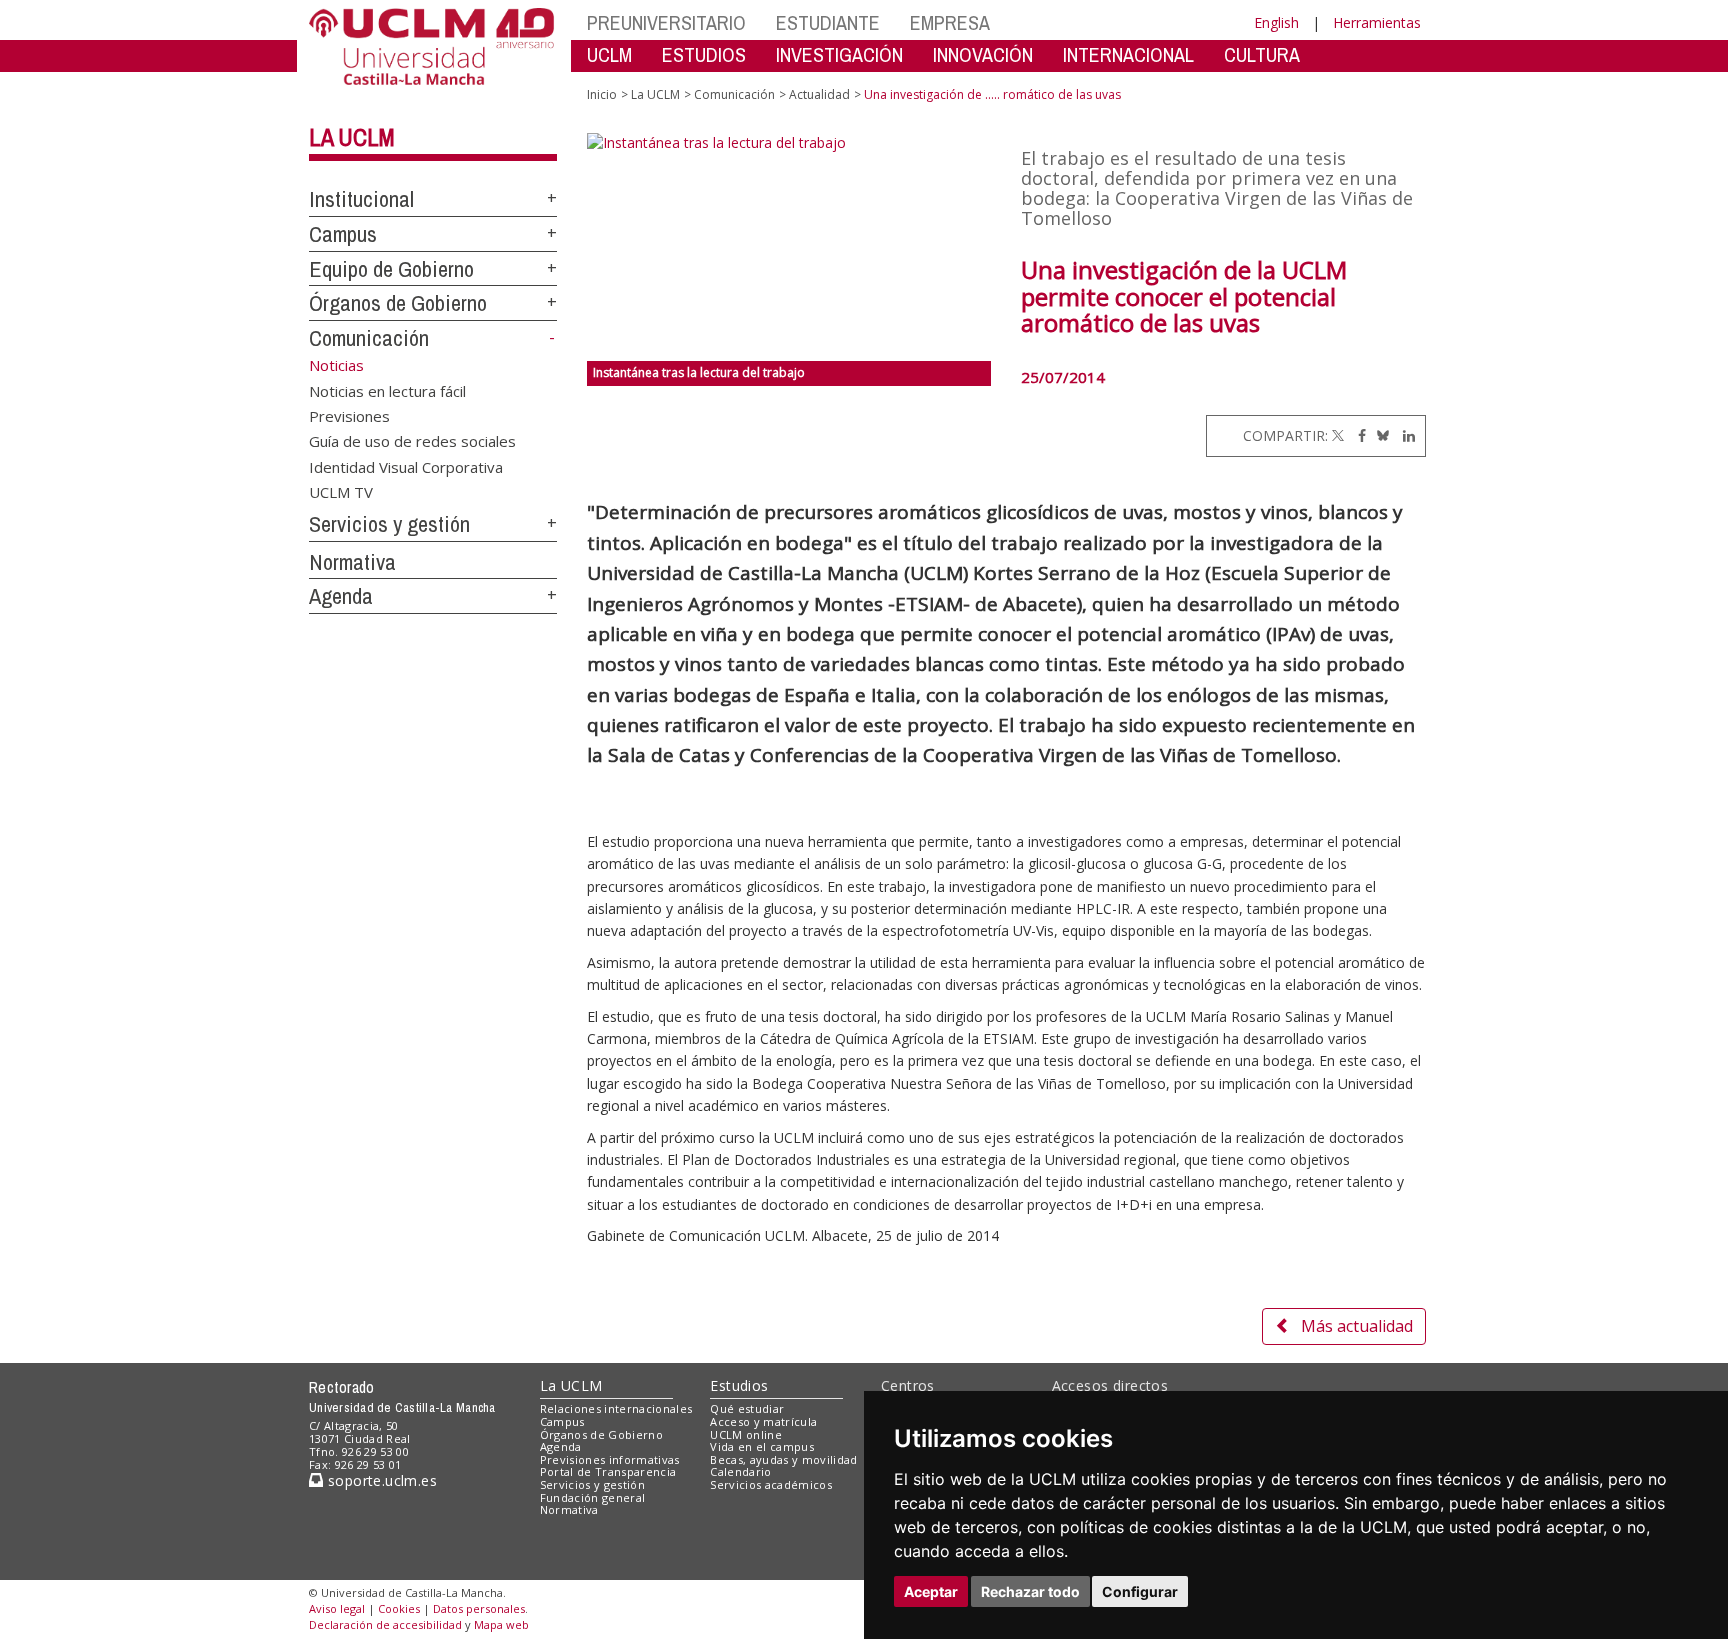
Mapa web (501, 1624)
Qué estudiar (747, 1408)
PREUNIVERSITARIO (666, 22)
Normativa (352, 562)
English (1276, 22)
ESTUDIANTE (828, 22)
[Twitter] (1338, 435)
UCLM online (746, 1434)
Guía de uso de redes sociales (412, 441)
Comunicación (369, 338)
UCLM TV (341, 492)
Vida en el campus (762, 1446)
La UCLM (352, 137)
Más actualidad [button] (1357, 1326)
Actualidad (819, 94)
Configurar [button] (1140, 1591)
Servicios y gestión (389, 524)
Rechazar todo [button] (1030, 1591)
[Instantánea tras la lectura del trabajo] (789, 247)
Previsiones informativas (610, 1459)
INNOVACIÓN (983, 54)
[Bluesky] (1379, 435)
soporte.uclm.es (380, 1480)
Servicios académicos (771, 1484)
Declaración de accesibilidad (385, 1624)
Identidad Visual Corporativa (406, 466)
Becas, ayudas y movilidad (783, 1459)
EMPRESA (950, 22)
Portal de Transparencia (608, 1471)
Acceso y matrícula (763, 1421)
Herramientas (1377, 22)
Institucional (361, 199)
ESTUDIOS (704, 54)
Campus (343, 234)
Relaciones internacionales (616, 1408)
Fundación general (593, 1497)
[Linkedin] (1404, 435)
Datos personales (479, 1608)
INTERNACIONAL (1128, 54)
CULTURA (1262, 54)
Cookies (399, 1608)
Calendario (740, 1471)
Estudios (739, 1385)
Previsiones (349, 415)
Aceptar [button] (931, 1591)
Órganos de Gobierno (398, 303)
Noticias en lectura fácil (387, 390)
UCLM (609, 54)
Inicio (602, 94)
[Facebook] (1357, 435)
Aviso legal (337, 1608)
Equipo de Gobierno (391, 269)
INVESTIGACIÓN (839, 54)
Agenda (341, 596)
